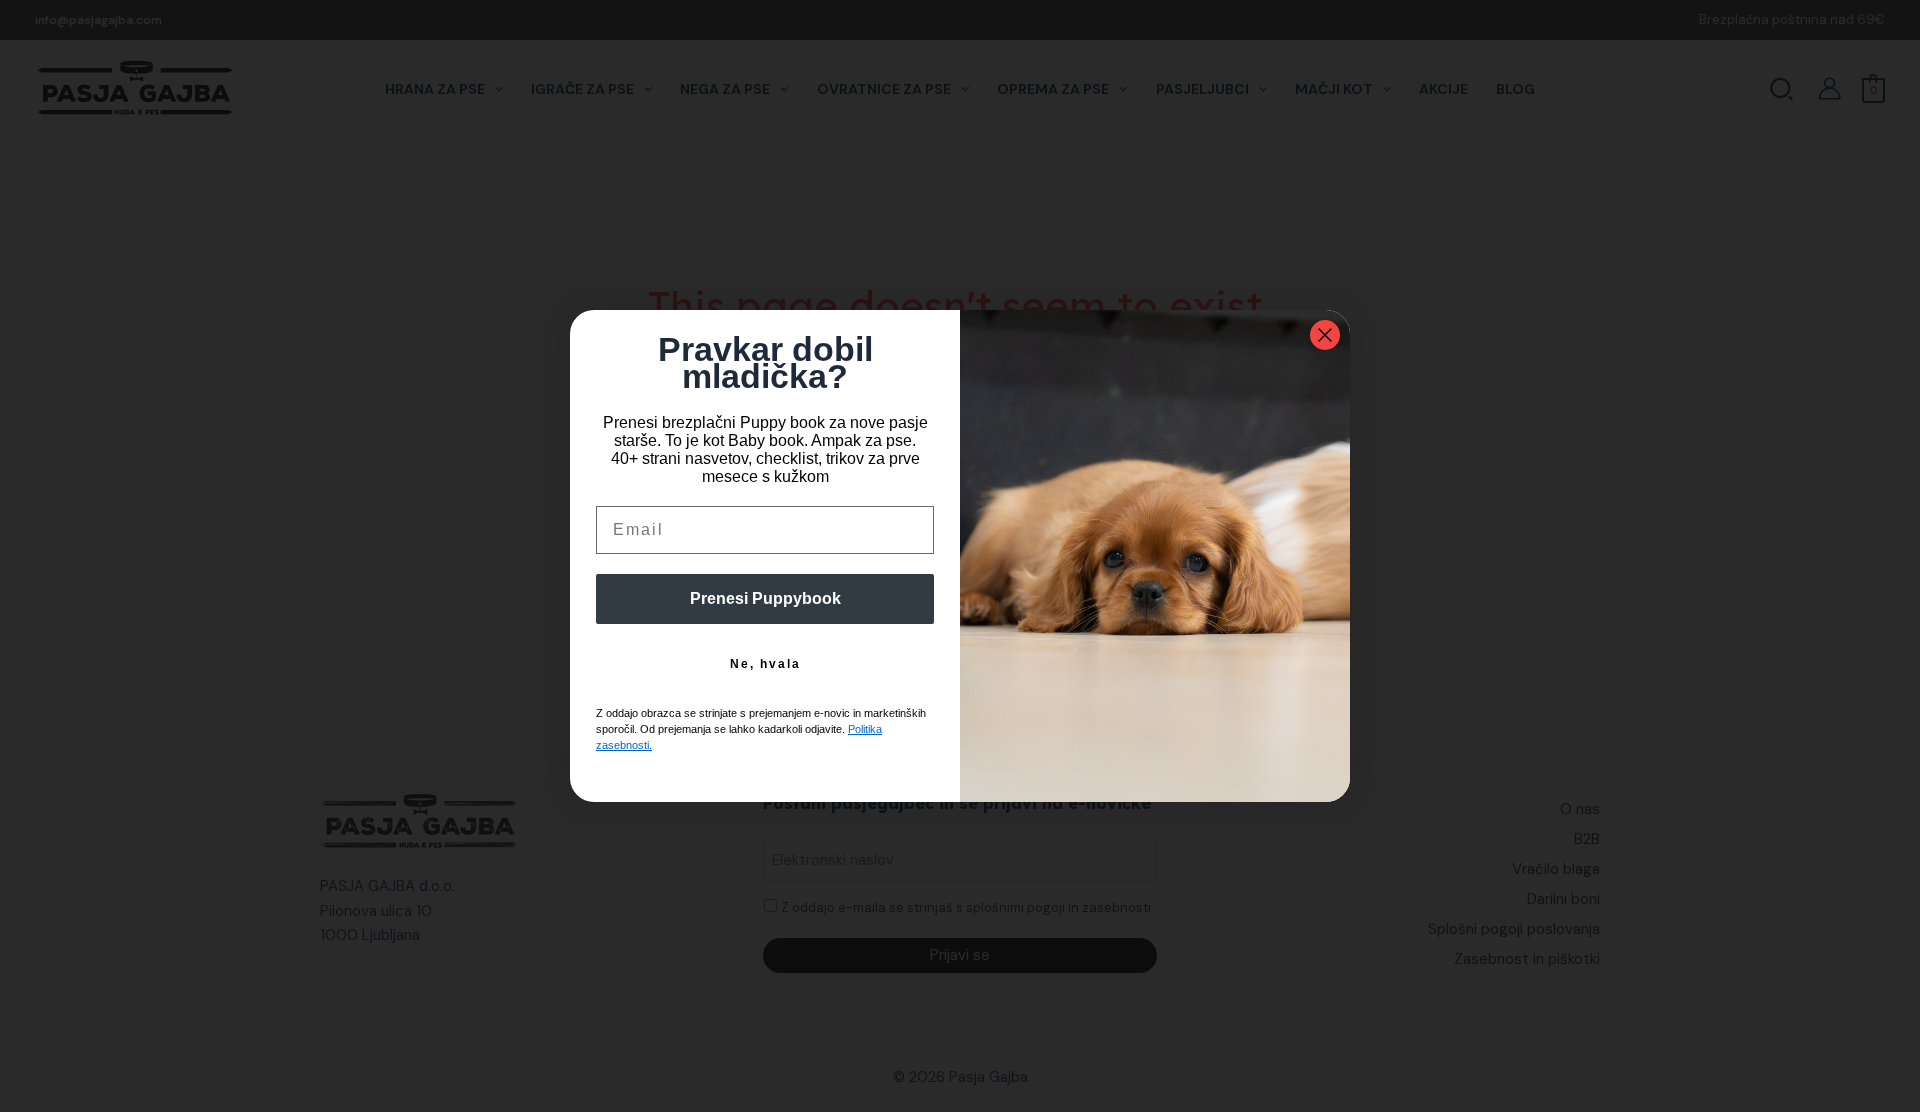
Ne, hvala (765, 664)
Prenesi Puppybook (765, 598)
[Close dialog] (1325, 335)
